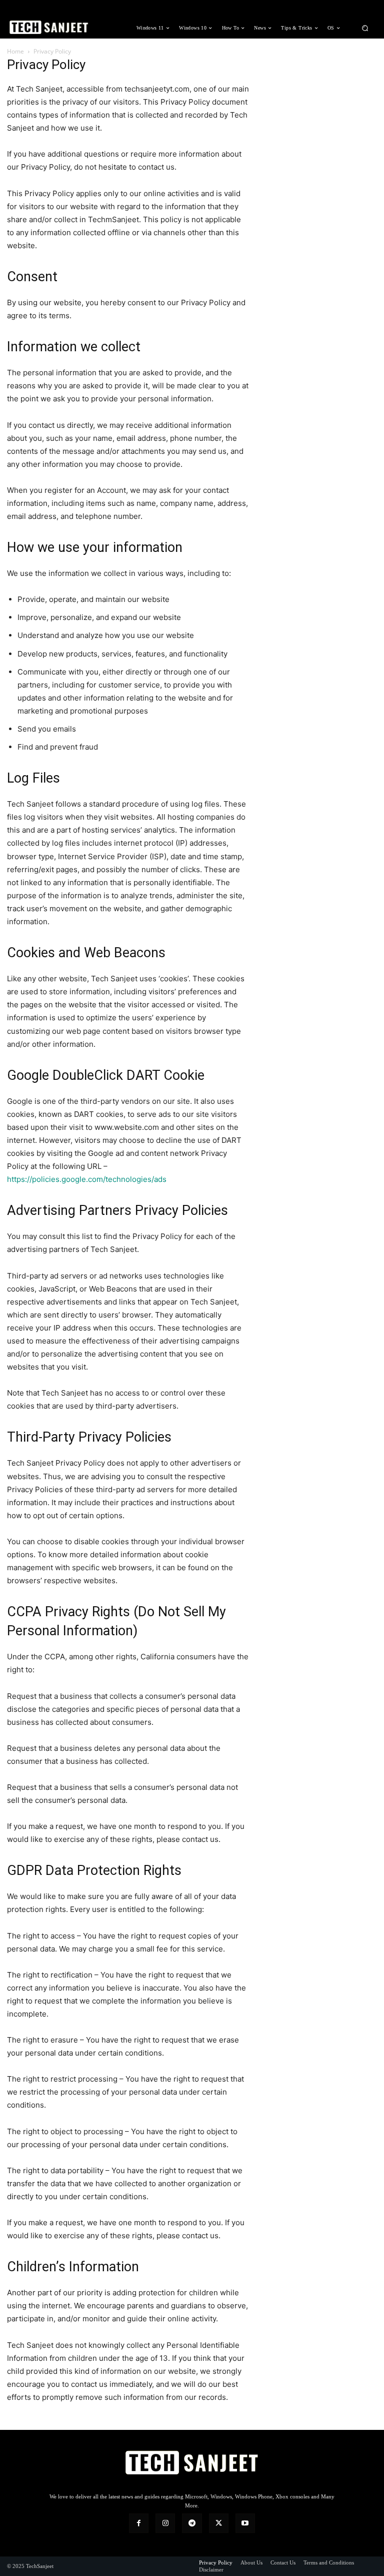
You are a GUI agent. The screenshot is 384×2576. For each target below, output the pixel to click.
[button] (365, 28)
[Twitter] (219, 2523)
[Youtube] (245, 2523)
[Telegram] (192, 2523)
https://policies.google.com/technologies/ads (87, 1179)
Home (15, 51)
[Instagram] (165, 2523)
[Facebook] (139, 2523)
